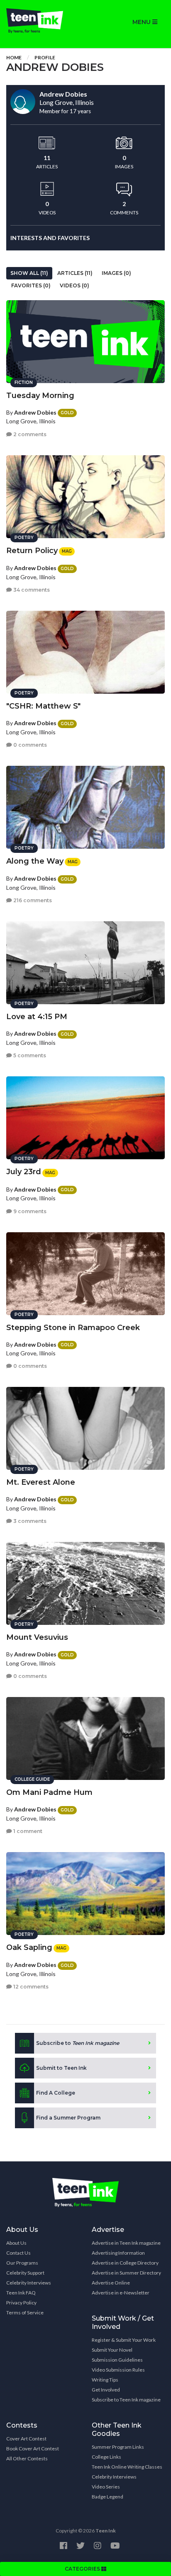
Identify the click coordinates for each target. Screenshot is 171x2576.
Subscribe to (78, 2043)
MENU (142, 22)
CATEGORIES (83, 2569)
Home (14, 57)
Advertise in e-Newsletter (121, 2293)
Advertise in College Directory (125, 2263)
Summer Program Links (118, 2447)
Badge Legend (107, 2497)
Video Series (106, 2487)
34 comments (31, 590)
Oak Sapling (29, 1947)
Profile (45, 57)
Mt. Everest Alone (41, 1482)
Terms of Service (25, 2313)
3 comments (29, 1521)
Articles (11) (75, 273)
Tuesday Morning (40, 396)
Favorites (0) (31, 285)
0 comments (29, 745)
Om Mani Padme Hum (49, 1792)
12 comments (30, 1987)
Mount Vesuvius (37, 1637)
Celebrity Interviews (29, 2283)
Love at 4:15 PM (37, 1017)
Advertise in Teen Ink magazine (126, 2243)
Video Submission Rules (118, 2370)
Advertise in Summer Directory (126, 2273)
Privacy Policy (21, 2303)
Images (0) (116, 273)
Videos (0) (75, 285)
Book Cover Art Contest (33, 2449)
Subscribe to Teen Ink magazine (126, 2400)
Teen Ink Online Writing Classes (127, 2467)
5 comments (29, 1055)
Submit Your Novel (112, 2350)
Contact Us (18, 2253)
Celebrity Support (25, 2273)
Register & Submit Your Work (124, 2340)
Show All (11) (29, 273)
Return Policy (32, 551)
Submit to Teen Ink (61, 2068)
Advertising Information (118, 2253)
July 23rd (24, 1172)
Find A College (56, 2093)
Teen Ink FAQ (21, 2293)
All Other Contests (27, 2458)
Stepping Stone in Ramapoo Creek (73, 1328)
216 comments (32, 900)
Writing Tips (105, 2380)
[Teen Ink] (43, 21)
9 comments (29, 1211)
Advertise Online (111, 2283)
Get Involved (106, 2390)
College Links (106, 2457)
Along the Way (35, 861)
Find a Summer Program (68, 2118)
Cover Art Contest (26, 2439)
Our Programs (22, 2263)
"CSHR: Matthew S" (43, 706)
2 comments (29, 434)
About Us (16, 2243)
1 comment (27, 1831)
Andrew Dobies (35, 412)
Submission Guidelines (117, 2360)
